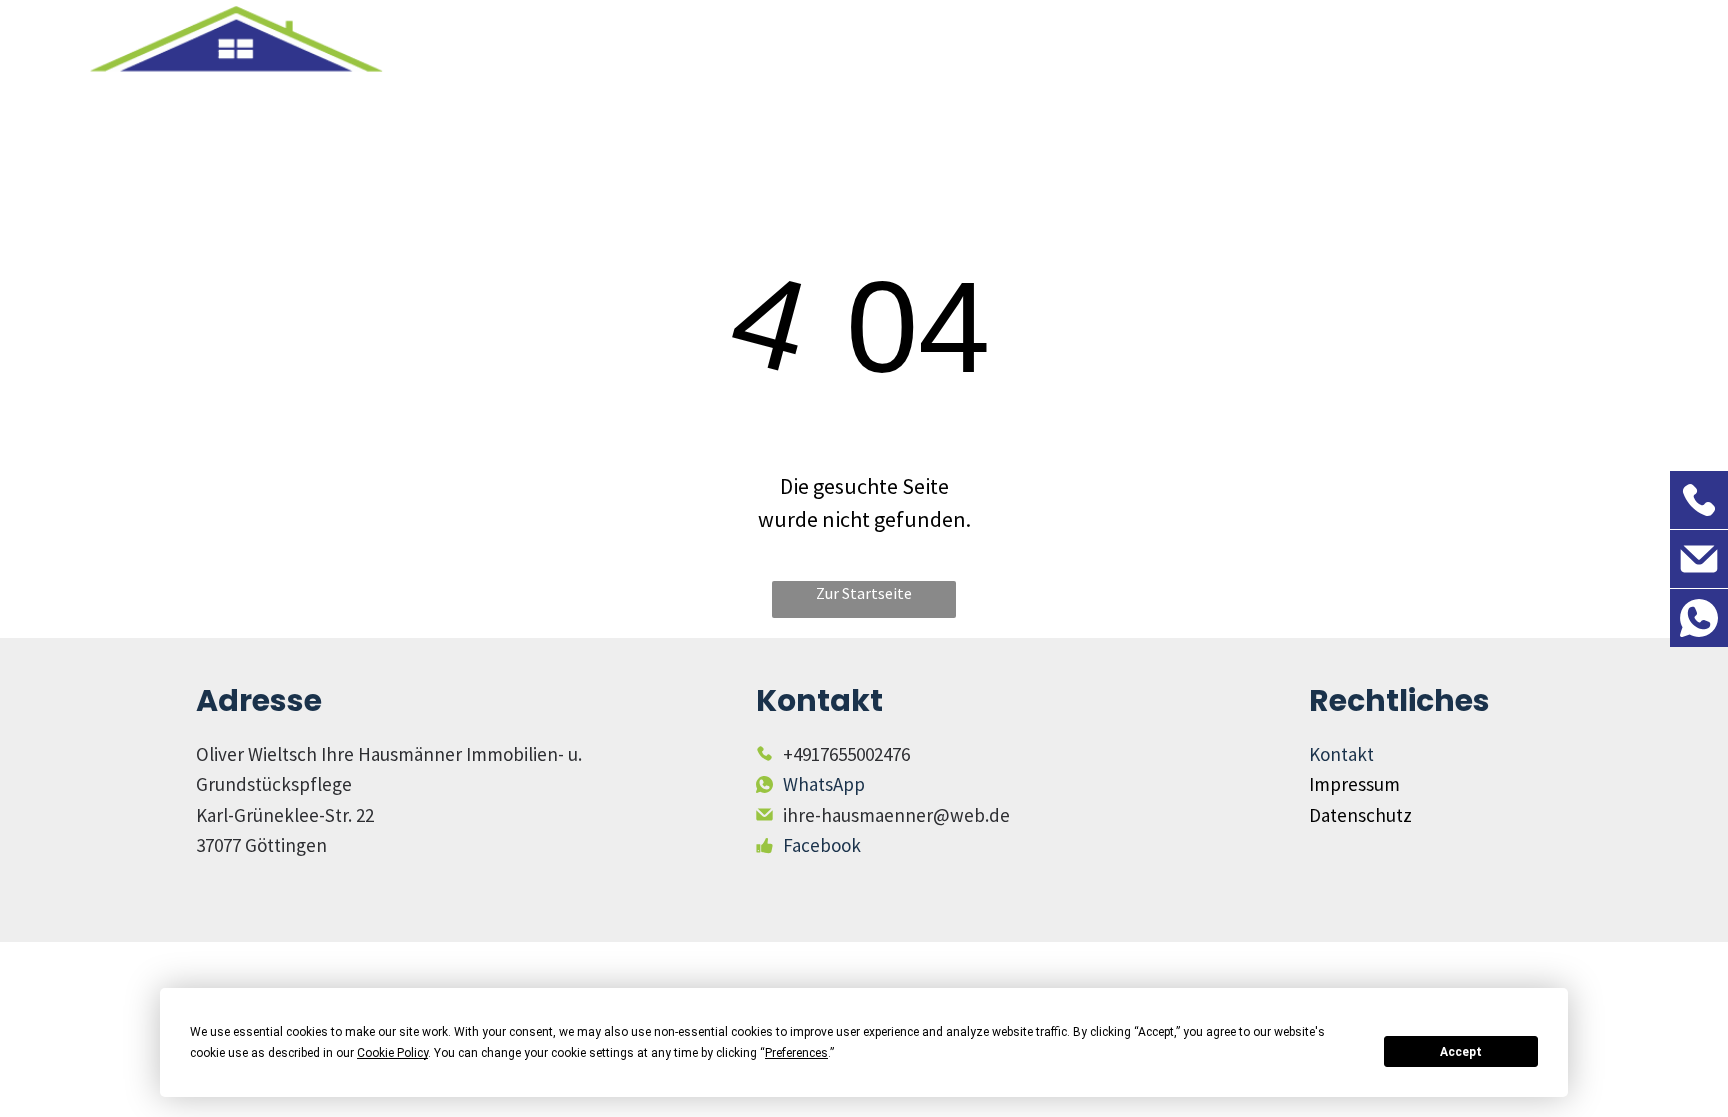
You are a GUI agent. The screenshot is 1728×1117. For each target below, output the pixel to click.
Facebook (822, 845)
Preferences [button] (796, 1053)
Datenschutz (1360, 815)
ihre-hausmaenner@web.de (896, 815)
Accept (1461, 1052)
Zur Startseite (864, 593)
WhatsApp (824, 784)
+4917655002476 (846, 754)
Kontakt (1341, 754)
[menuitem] (1010, 89)
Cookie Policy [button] (392, 1053)
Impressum (1354, 784)
